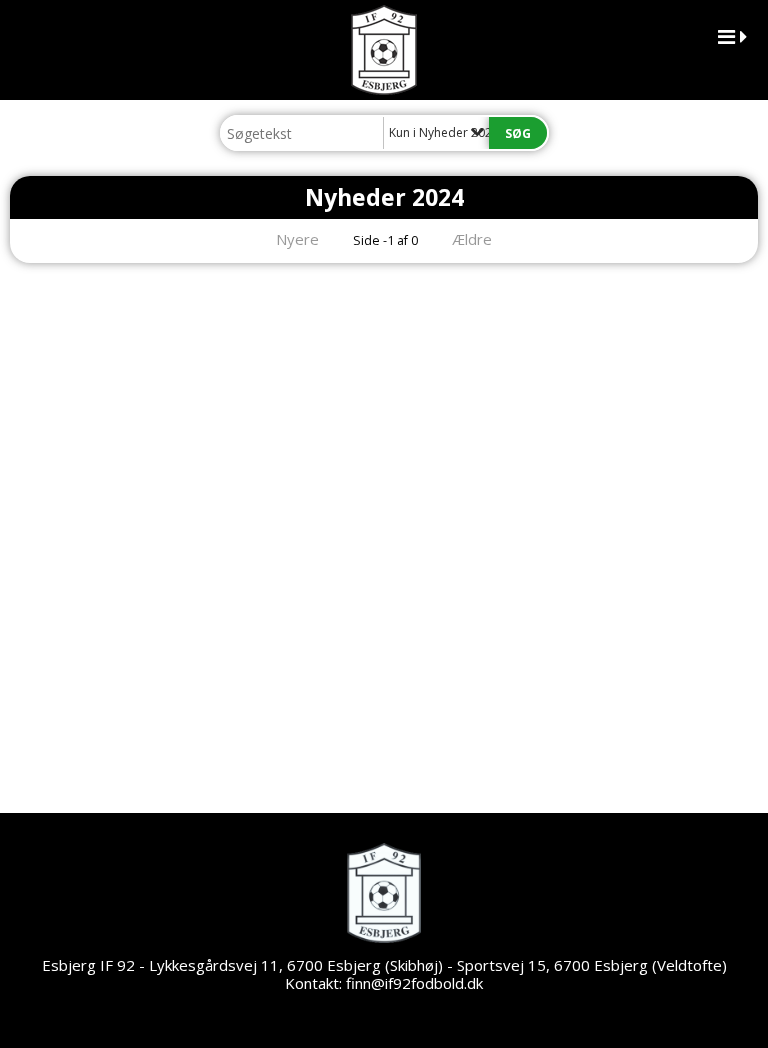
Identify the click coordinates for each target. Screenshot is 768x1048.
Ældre (474, 239)
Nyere (297, 239)
